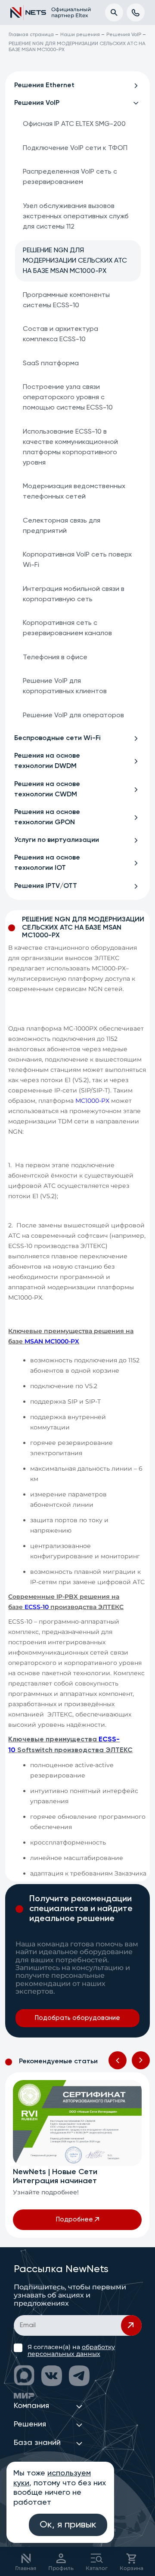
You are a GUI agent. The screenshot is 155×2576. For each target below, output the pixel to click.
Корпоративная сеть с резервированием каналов (67, 628)
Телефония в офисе (55, 658)
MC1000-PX (92, 1101)
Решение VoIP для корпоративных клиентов (65, 686)
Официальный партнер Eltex (66, 12)
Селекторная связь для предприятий (62, 526)
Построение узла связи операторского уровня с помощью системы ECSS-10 (68, 398)
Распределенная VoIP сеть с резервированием (70, 177)
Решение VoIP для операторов (73, 716)
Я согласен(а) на (71, 2350)
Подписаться (131, 2325)
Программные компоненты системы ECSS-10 (66, 300)
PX (75, 1341)
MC (50, 1341)
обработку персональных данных (71, 2350)
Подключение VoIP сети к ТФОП (75, 148)
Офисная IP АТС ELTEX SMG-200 (74, 124)
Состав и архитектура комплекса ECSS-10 (60, 334)
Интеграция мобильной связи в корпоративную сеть (74, 594)
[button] (118, 2060)
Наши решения (80, 35)
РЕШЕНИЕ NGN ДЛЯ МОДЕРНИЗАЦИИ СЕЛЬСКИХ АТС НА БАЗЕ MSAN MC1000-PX (75, 261)
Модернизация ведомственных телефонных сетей (74, 492)
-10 (45, 1607)
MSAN (35, 1341)
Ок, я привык (68, 2525)
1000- (63, 1341)
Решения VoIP (124, 35)
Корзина (132, 2568)
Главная (26, 2568)
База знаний (37, 2443)
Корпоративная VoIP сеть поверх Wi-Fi (77, 560)
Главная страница (31, 35)
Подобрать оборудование (77, 2018)
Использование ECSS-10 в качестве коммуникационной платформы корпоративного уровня (70, 447)
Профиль (61, 2568)
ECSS (33, 1607)
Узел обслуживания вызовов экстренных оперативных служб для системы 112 (76, 217)
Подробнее (74, 2220)
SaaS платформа (51, 364)
